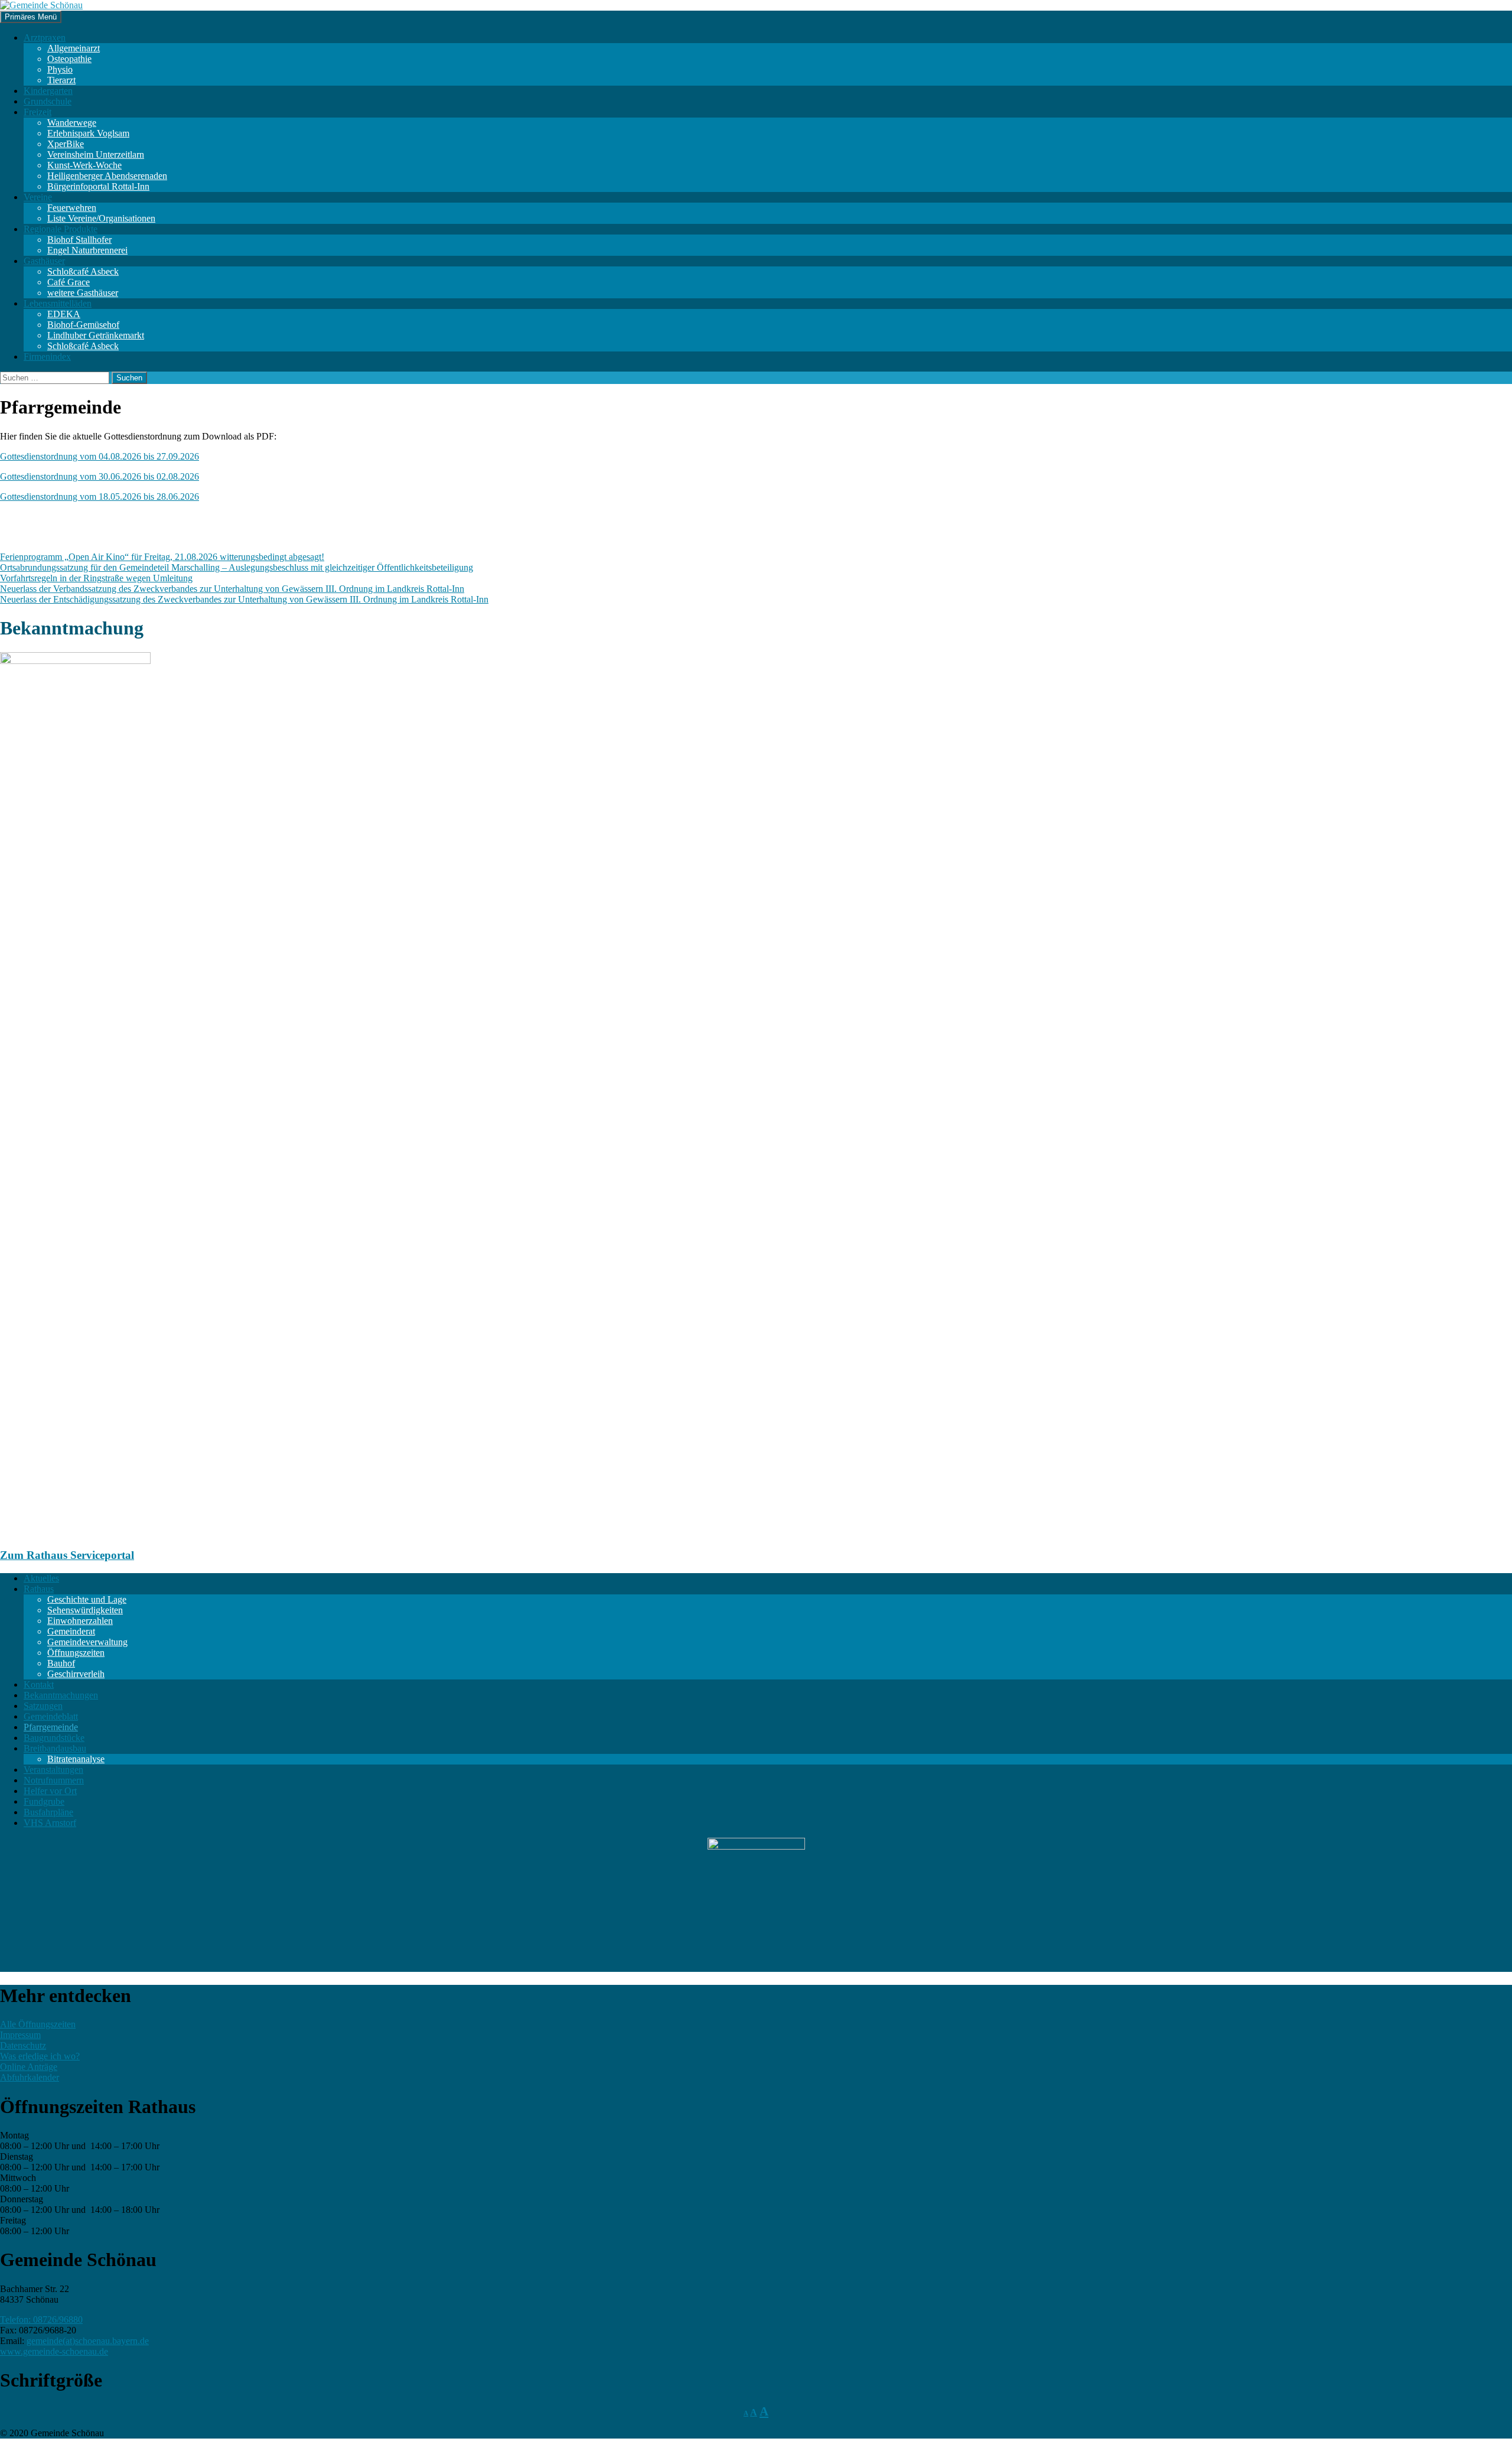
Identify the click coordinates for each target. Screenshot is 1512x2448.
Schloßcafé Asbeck (83, 271)
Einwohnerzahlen (80, 1621)
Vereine (38, 197)
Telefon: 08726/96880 (41, 2320)
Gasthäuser (44, 261)
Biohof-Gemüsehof (83, 325)
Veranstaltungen (53, 1770)
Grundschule (48, 101)
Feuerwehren (72, 208)
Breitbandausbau (55, 1748)
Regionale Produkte (61, 229)
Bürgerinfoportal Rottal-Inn (98, 186)
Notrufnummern (54, 1780)
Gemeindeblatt (51, 1716)
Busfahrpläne (48, 1812)
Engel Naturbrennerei (87, 250)
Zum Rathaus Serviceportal (67, 1555)
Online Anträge (29, 2067)
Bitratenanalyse (76, 1759)
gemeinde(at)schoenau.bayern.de (88, 2341)
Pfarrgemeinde (51, 1727)
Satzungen (43, 1706)
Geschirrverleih (76, 1674)
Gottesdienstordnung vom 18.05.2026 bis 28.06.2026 (100, 497)
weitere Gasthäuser (83, 293)
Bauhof (61, 1663)
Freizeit (38, 112)
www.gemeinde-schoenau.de (54, 2351)
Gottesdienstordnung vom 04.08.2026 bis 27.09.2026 (100, 456)
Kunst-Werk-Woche (84, 165)
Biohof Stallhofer (79, 240)
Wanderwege (72, 123)
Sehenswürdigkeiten (85, 1610)
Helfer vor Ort (50, 1791)
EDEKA (64, 314)
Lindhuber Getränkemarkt (96, 335)
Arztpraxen (45, 38)
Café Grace (69, 282)
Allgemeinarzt (74, 48)
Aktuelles (41, 1578)
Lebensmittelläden (58, 303)
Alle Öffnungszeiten (38, 2024)
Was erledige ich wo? (40, 2056)
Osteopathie (69, 59)
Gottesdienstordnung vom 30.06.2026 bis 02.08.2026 (100, 476)
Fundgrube (44, 1801)
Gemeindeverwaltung (87, 1642)
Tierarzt (61, 80)
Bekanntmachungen (61, 1695)
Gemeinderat (71, 1631)
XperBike (66, 144)
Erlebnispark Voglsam (88, 133)
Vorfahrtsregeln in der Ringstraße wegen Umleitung (96, 578)
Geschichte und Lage (87, 1599)
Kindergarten (48, 91)
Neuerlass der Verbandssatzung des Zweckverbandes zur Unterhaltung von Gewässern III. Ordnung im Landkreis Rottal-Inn (232, 589)
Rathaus (39, 1589)
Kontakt (39, 1684)
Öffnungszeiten (76, 1653)
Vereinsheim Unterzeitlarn (96, 154)
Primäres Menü (31, 17)
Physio (60, 69)
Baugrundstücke (54, 1738)
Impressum (20, 2035)
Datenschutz (23, 2045)
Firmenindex (47, 357)
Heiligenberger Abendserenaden (107, 176)
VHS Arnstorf (50, 1823)
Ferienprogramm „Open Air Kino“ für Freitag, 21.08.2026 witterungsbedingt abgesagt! (162, 557)
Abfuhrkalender (30, 2077)
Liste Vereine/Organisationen (101, 218)
